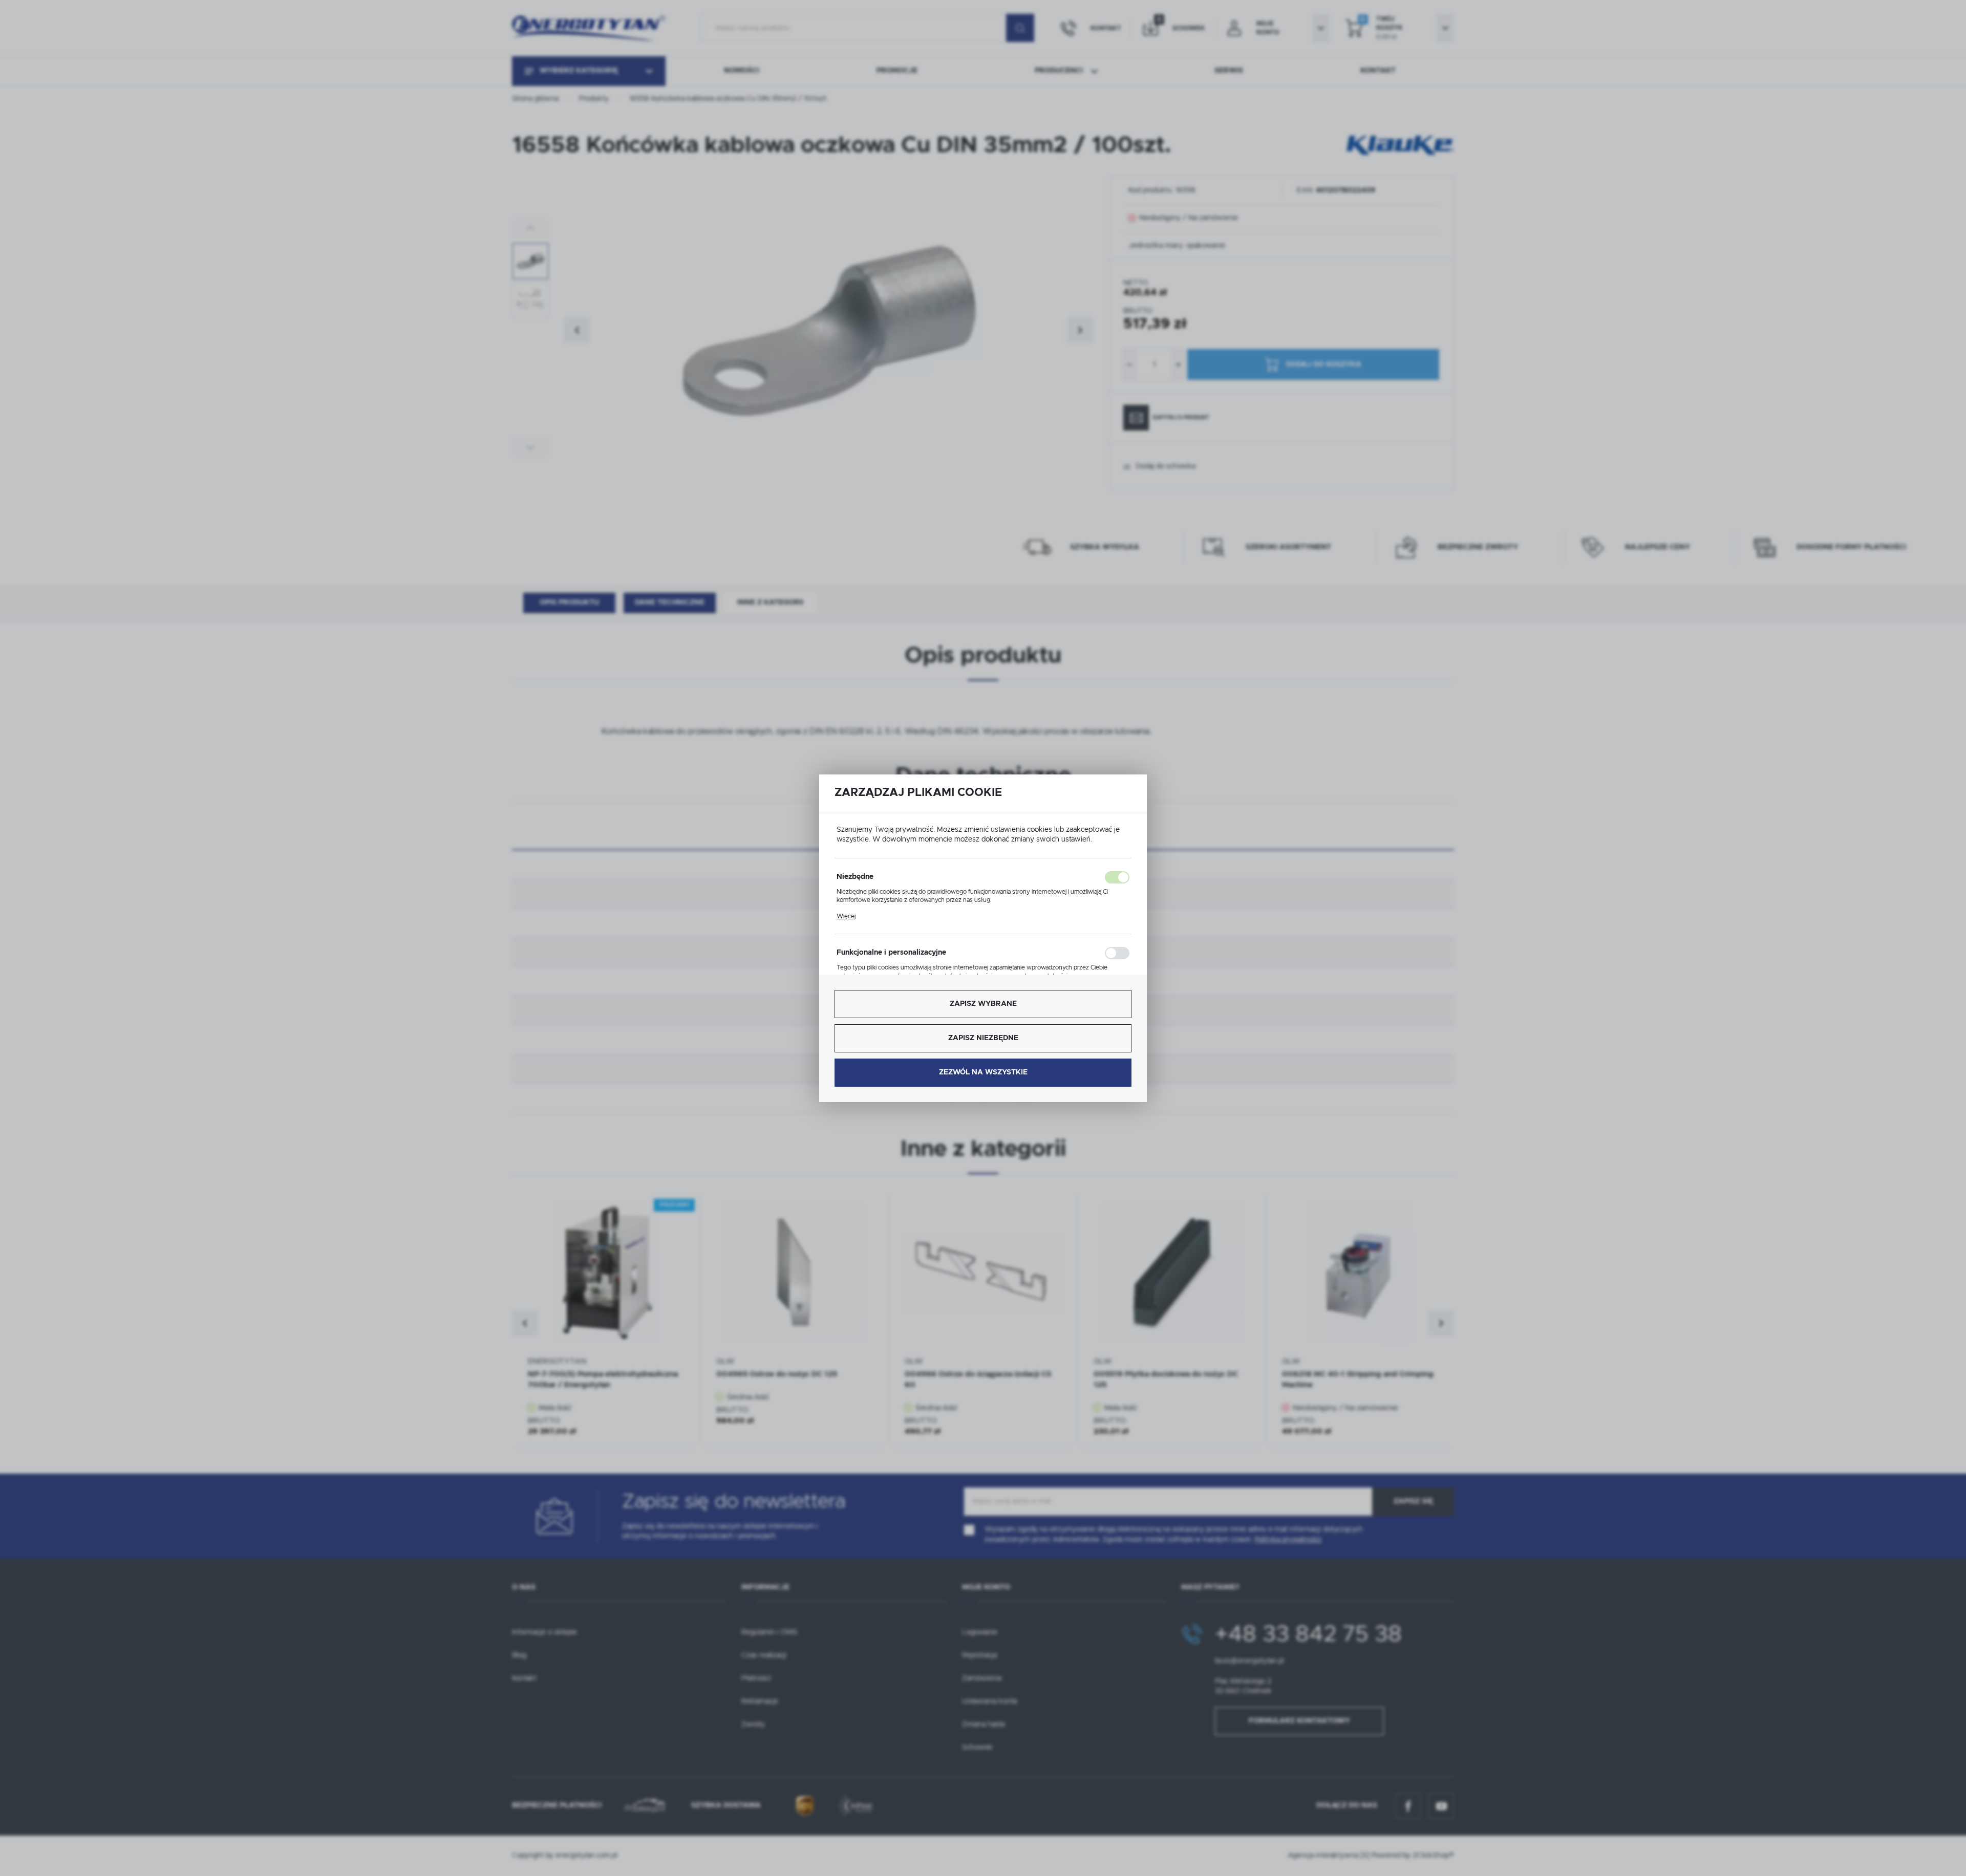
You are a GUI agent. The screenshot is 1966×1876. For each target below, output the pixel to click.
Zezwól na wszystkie (983, 1072)
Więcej (846, 916)
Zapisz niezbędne (983, 1038)
